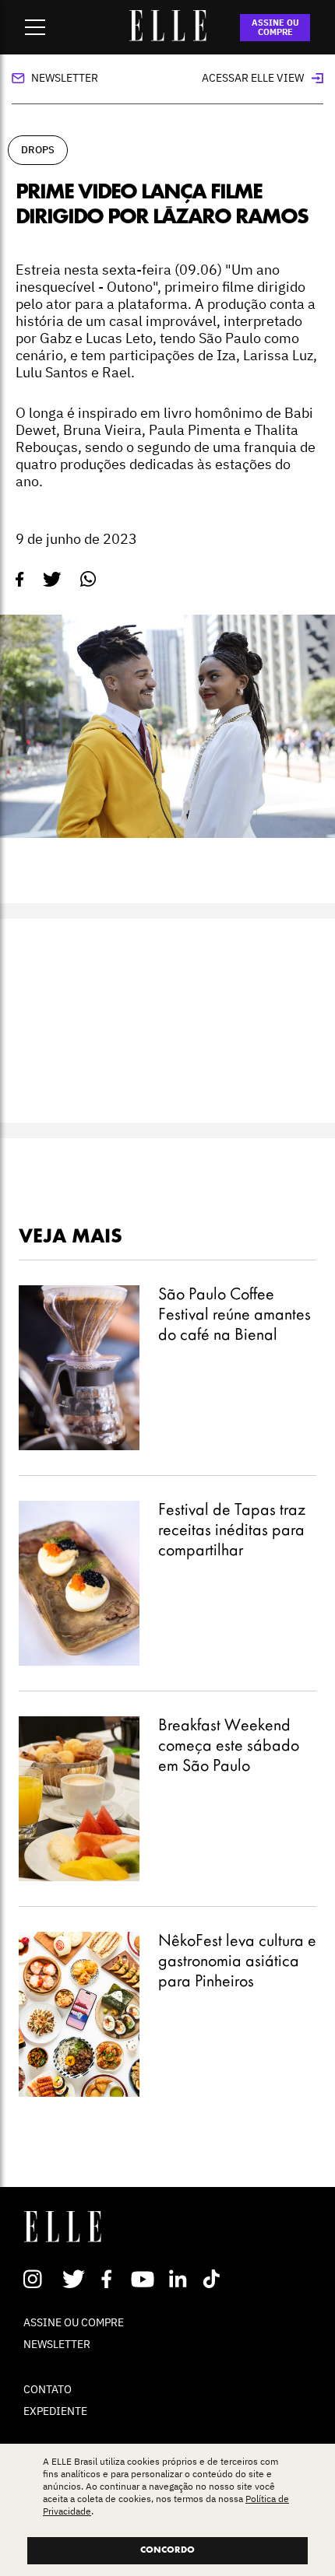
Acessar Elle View (253, 78)
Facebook (109, 2279)
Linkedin (180, 2279)
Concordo (167, 2550)
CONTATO (48, 2389)
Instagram (39, 2279)
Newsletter (65, 78)
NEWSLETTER (57, 2344)
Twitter (74, 2279)
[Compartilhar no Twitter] (52, 580)
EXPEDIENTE (55, 2411)
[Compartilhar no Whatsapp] (88, 579)
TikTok (215, 2279)
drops (38, 150)
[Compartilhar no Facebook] (20, 580)
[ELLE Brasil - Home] (167, 37)
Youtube (145, 2279)
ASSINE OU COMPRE (275, 27)
